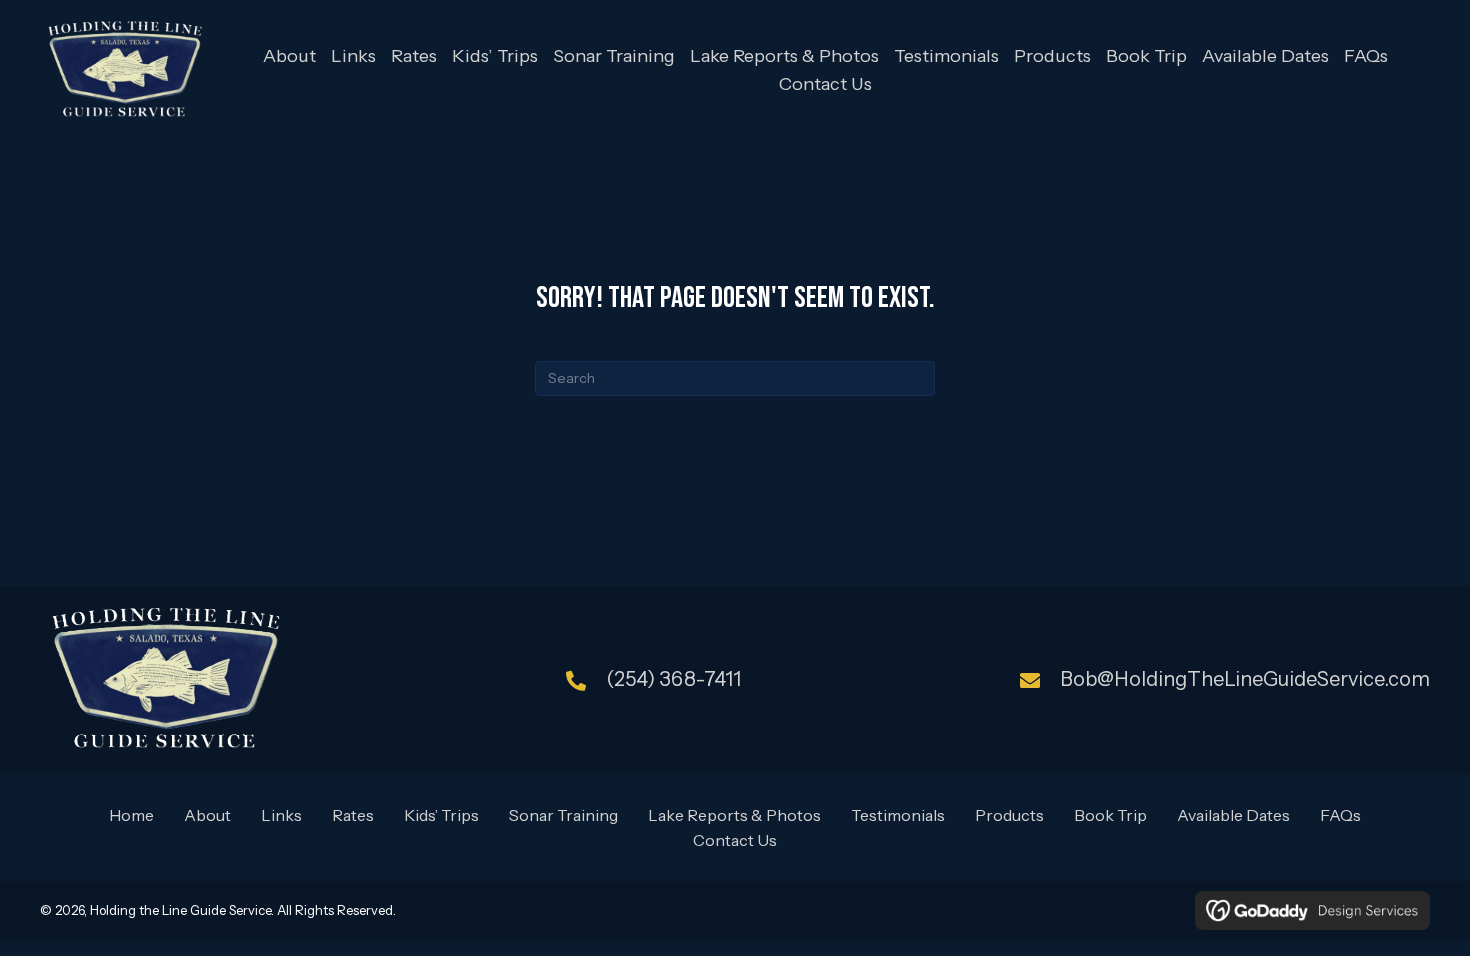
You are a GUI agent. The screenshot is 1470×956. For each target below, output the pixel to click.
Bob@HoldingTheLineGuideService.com (1245, 679)
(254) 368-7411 (673, 679)
